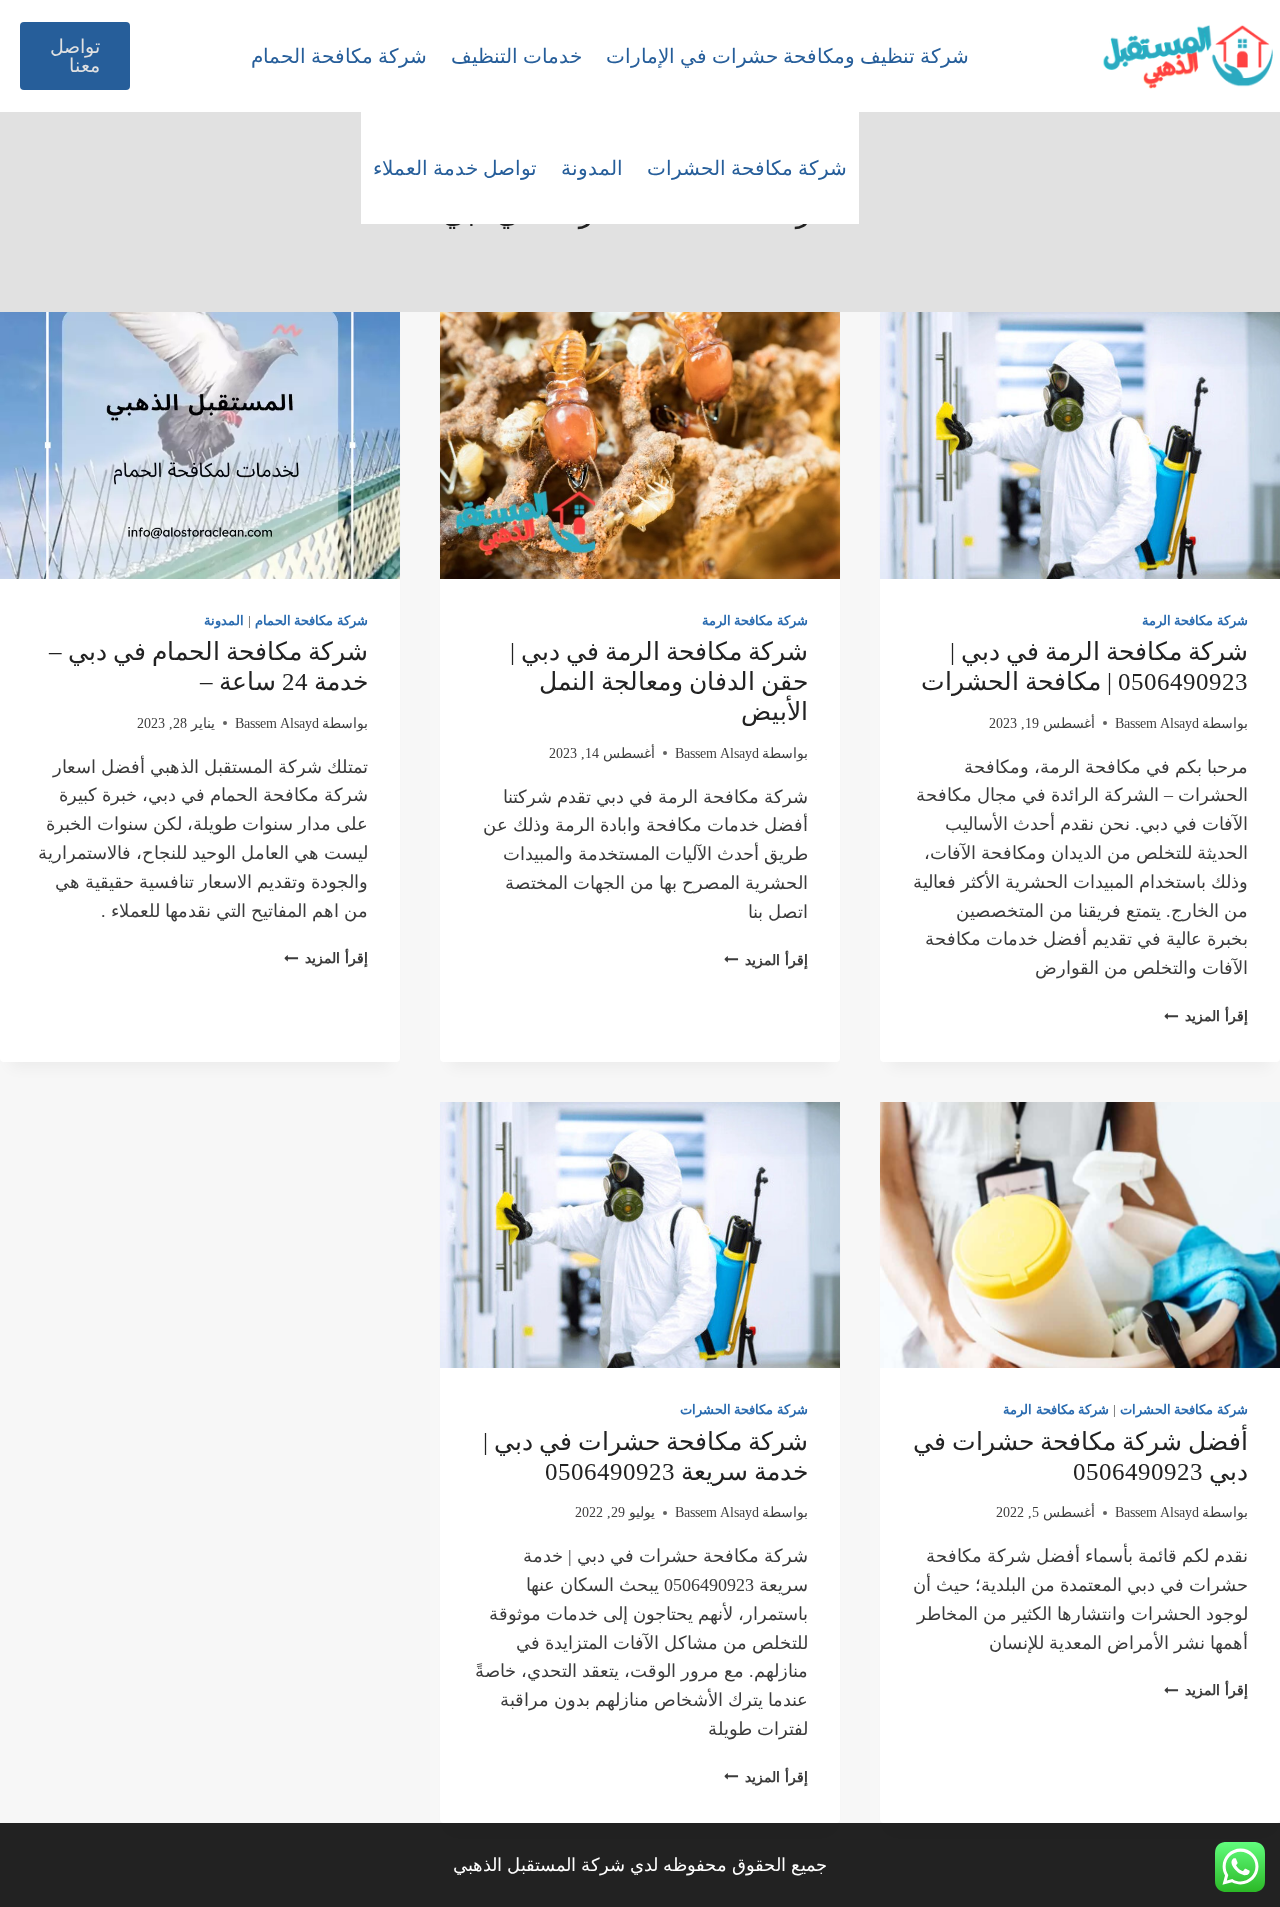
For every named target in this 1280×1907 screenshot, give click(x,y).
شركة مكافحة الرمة (1195, 621)
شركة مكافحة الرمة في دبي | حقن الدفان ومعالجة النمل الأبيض (659, 681)
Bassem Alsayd (1157, 723)
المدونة (592, 168)
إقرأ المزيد (1206, 1016)
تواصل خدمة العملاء (455, 168)
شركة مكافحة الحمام (339, 56)
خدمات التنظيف (516, 56)
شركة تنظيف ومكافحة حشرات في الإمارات (787, 56)
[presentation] (1080, 445)
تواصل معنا (75, 56)
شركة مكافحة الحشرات (747, 168)
